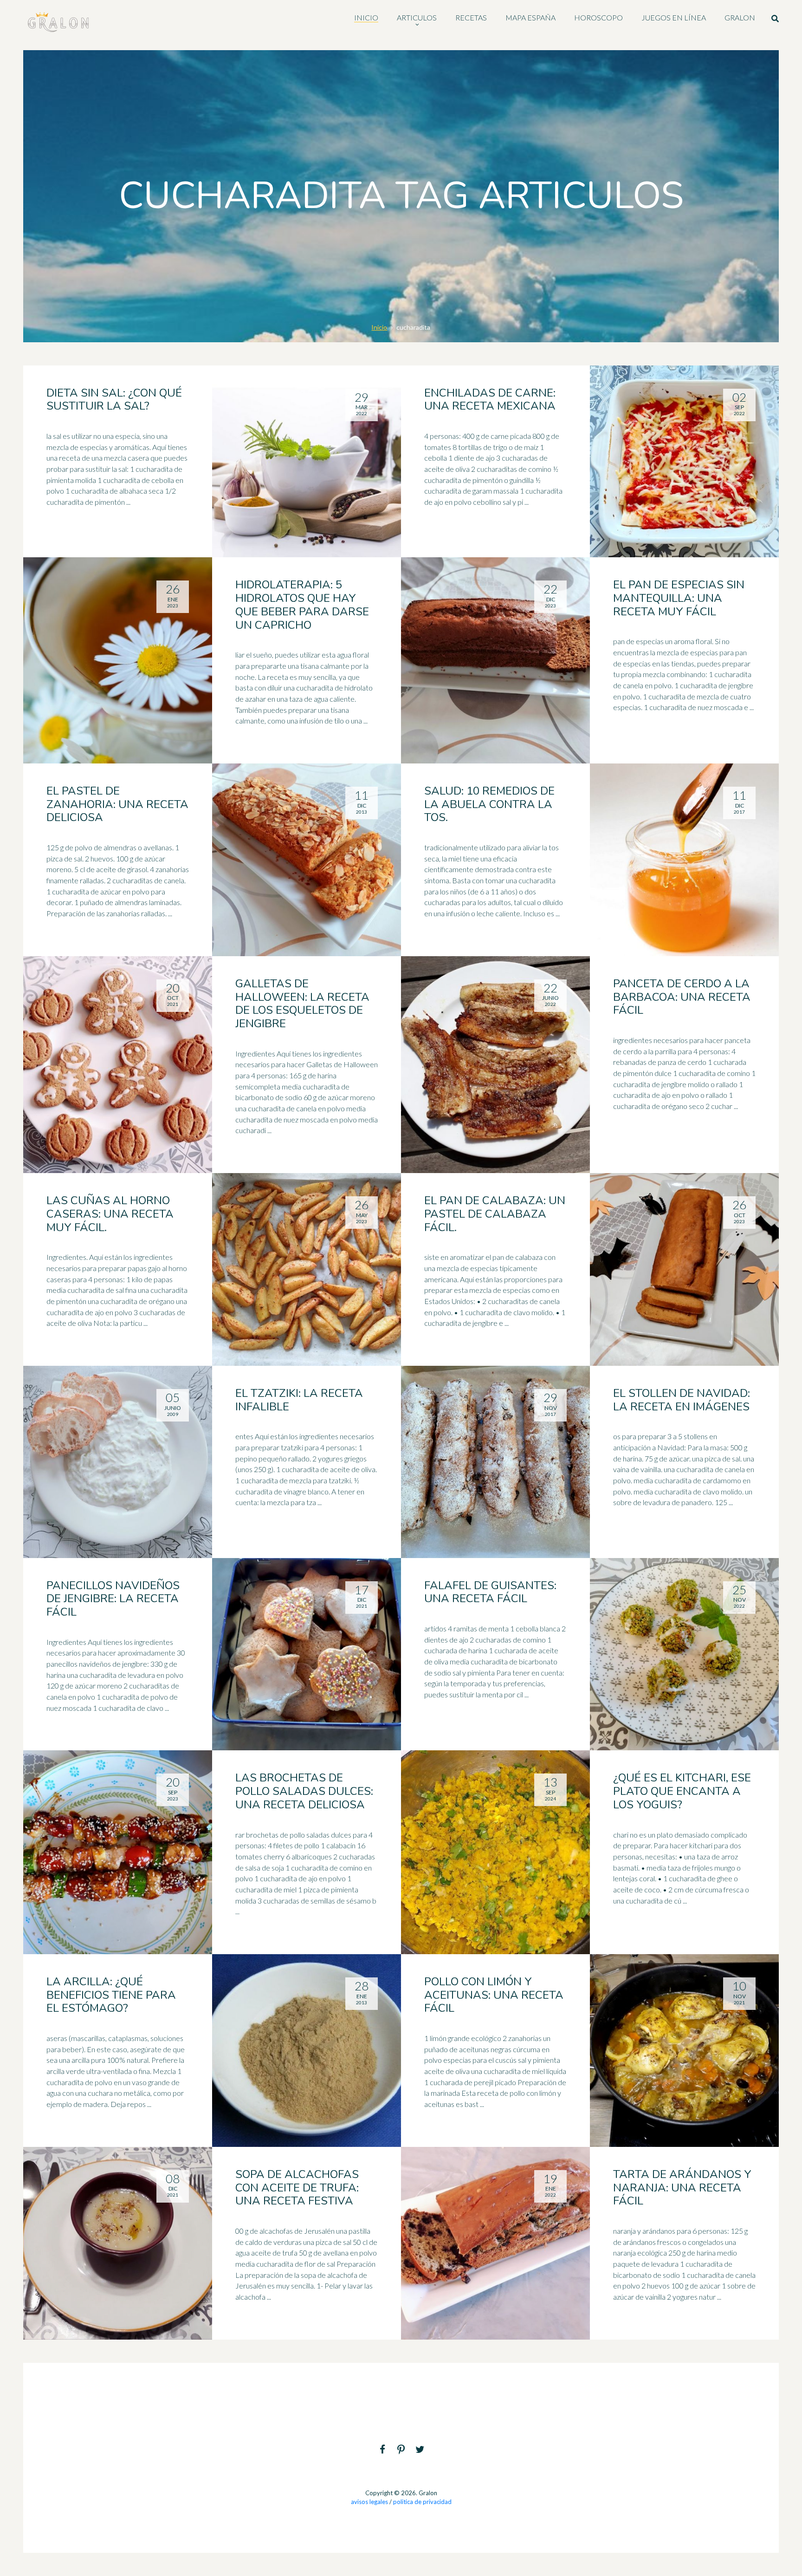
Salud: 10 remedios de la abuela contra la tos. (489, 804)
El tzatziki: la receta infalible (299, 1400)
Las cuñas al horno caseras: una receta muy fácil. (110, 1214)
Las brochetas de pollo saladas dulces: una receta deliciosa (304, 1791)
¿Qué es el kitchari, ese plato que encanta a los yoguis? (682, 1791)
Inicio (379, 327)
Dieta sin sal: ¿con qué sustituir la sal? (114, 400)
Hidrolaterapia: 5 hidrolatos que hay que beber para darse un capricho (302, 605)
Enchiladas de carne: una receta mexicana (490, 400)
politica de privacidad (422, 2502)
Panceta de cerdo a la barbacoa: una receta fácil (682, 997)
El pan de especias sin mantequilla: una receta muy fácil (679, 598)
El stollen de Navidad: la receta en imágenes (682, 1400)
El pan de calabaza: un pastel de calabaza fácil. (495, 1214)
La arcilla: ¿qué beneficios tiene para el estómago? (111, 1995)
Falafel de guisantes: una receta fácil (490, 1592)
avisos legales (369, 2502)
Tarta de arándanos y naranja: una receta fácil (682, 2188)
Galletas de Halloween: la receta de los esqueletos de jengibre (302, 1004)
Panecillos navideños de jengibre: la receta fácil (113, 1599)
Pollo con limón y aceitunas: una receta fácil (494, 1995)
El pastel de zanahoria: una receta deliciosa (117, 804)
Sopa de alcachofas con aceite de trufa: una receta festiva (297, 2188)
